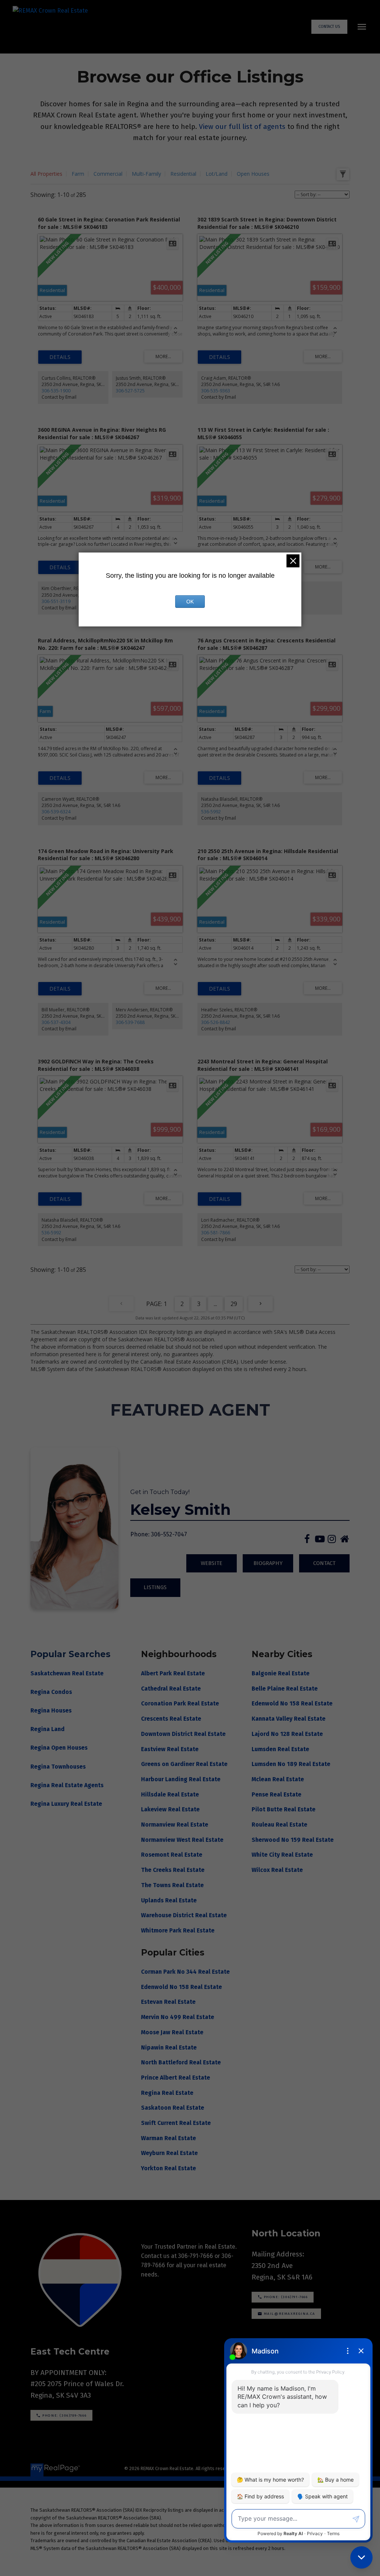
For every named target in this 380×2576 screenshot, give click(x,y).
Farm (78, 174)
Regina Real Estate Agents (67, 1785)
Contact (324, 1563)
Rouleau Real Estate (279, 1825)
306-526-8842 (216, 1022)
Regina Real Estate (167, 2093)
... (215, 1304)
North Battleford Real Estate (181, 2062)
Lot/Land (217, 174)
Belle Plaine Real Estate (285, 1689)
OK (190, 602)
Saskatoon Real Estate (173, 2108)
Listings (155, 1587)
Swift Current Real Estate (176, 2123)
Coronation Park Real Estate (181, 1703)
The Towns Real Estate (173, 1885)
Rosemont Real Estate (172, 1855)
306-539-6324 (56, 812)
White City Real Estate (282, 1855)
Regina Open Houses (59, 1748)
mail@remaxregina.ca (290, 2314)
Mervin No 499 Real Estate (178, 2017)
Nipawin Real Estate (169, 2047)
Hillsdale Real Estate (171, 1794)
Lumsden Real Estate (280, 1749)
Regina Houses (51, 1710)
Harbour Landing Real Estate (181, 1779)
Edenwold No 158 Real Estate (292, 1703)
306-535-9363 (216, 391)
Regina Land (47, 1729)
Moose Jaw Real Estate (172, 2032)
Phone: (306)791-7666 (286, 2297)
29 (234, 1304)
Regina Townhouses (58, 1767)
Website (212, 1563)
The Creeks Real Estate (173, 1870)
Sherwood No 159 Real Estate (293, 1840)
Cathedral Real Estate (172, 1689)
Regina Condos (51, 1692)
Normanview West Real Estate (183, 1840)
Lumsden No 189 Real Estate (291, 1764)
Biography (268, 1563)
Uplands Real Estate (170, 1900)
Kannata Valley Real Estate (289, 1719)
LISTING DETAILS (60, 357)
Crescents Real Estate (172, 1719)
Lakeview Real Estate (171, 1809)
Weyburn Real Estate (169, 2153)
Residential (183, 174)
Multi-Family (146, 174)
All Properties (46, 174)
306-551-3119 (56, 601)
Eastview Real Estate (171, 1749)
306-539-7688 (130, 1022)
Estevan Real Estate (168, 2002)
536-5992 (211, 812)
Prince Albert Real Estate (176, 2078)
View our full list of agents (242, 127)
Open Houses (253, 174)
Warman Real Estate (168, 2138)
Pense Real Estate (276, 1794)
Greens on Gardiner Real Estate (185, 1764)
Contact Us (329, 27)
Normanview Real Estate (175, 1825)
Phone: (140, 1534)
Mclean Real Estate (278, 1779)
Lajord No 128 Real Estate (287, 1734)
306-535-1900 (56, 391)
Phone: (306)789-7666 (64, 2415)
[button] (329, 27)
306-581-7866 (216, 1233)
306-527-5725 (130, 391)
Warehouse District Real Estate (185, 1915)
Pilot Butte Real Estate (284, 1809)
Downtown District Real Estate (184, 1734)
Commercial (108, 174)
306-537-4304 (56, 1022)
